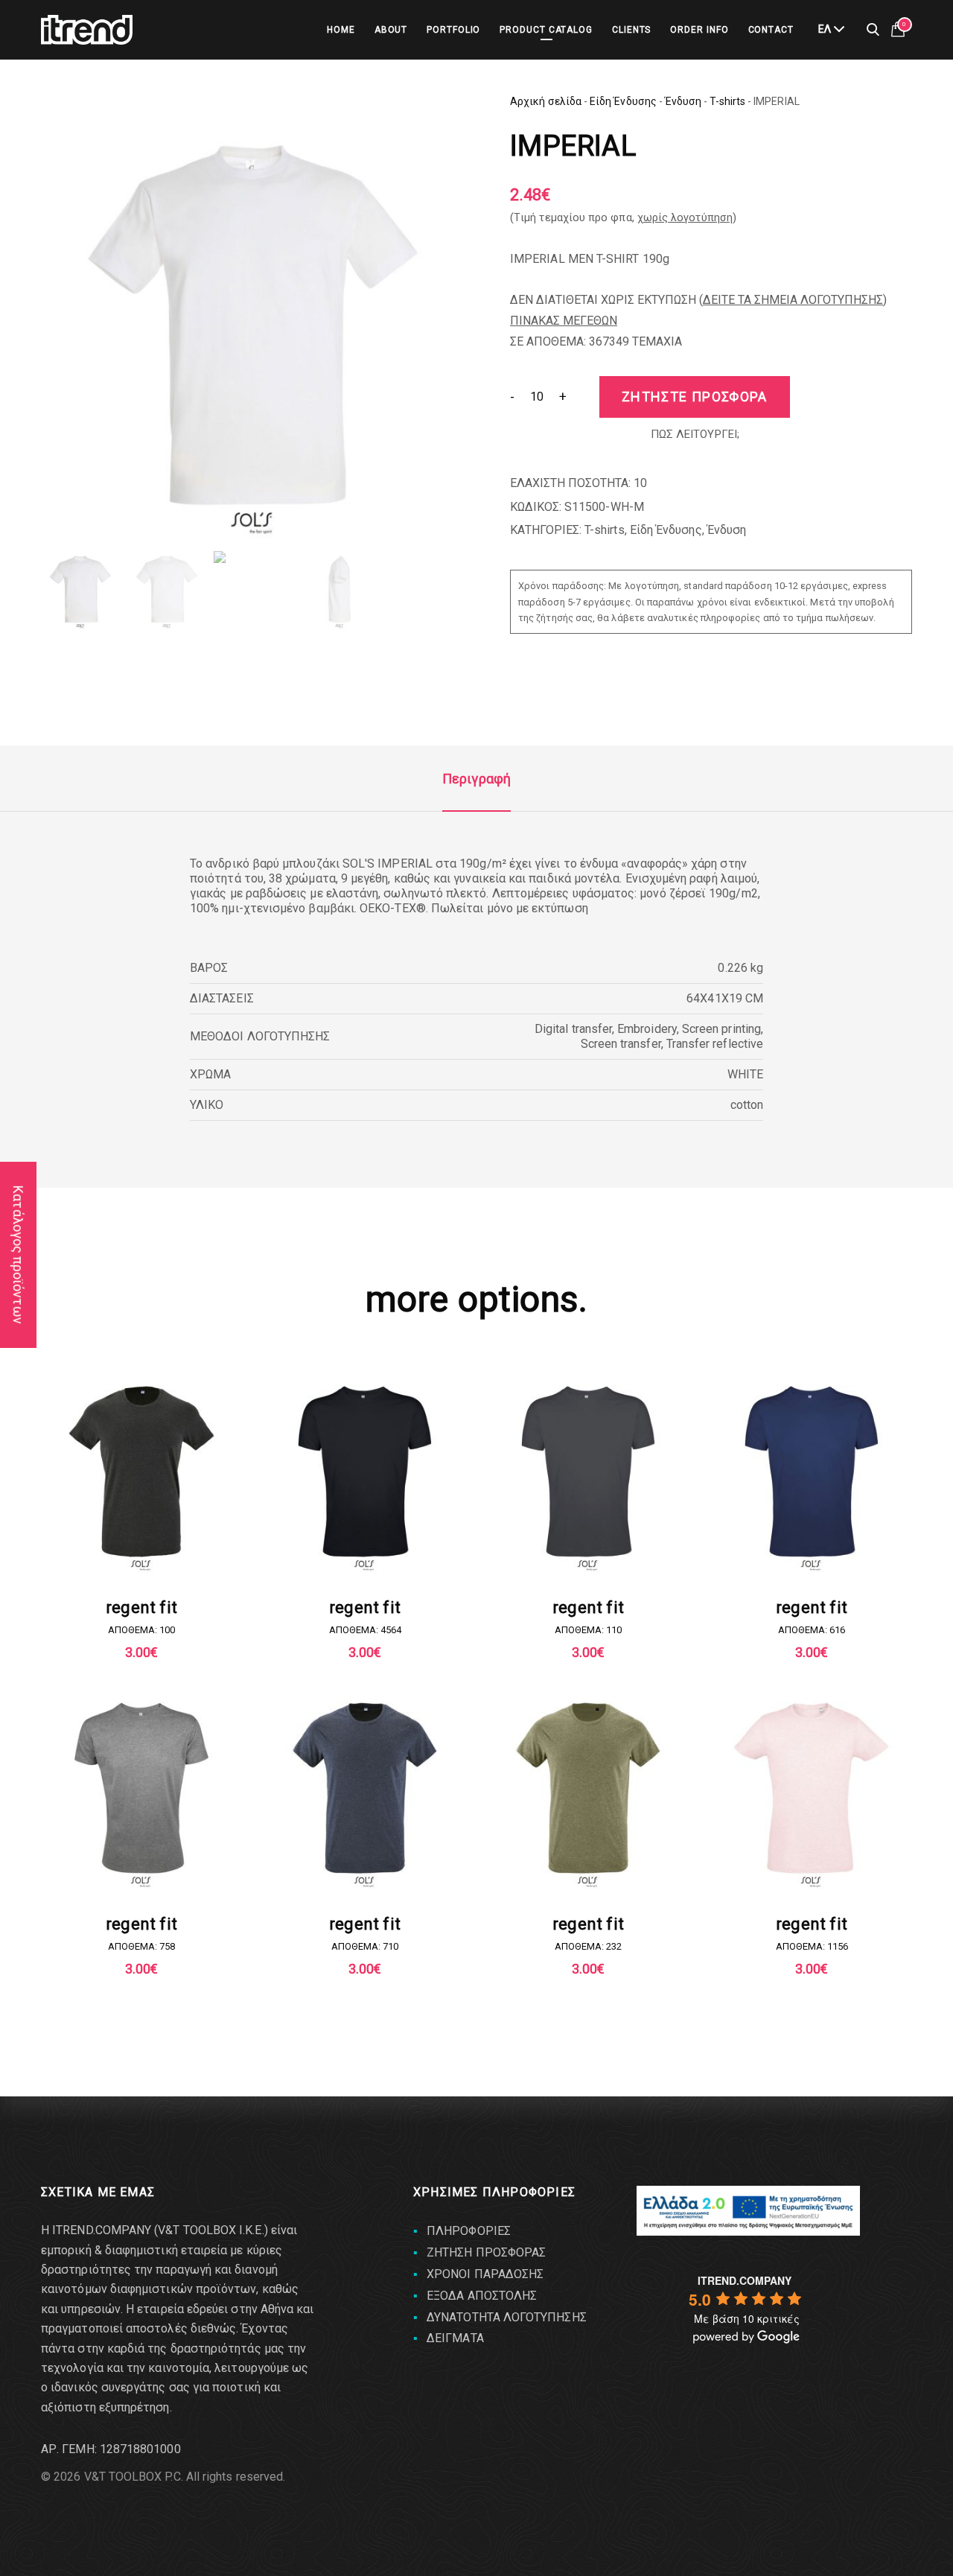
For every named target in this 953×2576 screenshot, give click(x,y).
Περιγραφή (476, 779)
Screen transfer (621, 1044)
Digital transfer (573, 1029)
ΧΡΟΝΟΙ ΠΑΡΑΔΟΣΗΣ (485, 2274)
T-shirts (727, 101)
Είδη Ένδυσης (623, 101)
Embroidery (647, 1029)
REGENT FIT (141, 1607)
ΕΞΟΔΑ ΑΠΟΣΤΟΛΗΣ (482, 2296)
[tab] (476, 779)
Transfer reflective (715, 1044)
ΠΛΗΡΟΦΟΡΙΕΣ (469, 2231)
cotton (747, 1105)
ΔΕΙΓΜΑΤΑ (455, 2338)
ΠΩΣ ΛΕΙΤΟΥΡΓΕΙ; (695, 434)
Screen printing (721, 1029)
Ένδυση (683, 101)
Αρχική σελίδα (546, 101)
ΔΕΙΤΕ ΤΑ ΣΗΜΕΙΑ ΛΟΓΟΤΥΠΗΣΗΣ (793, 300)
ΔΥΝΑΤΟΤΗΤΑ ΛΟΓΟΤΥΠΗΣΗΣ (507, 2317)
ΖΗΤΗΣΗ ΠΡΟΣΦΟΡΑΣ (486, 2252)
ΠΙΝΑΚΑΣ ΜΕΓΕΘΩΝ (564, 321)
